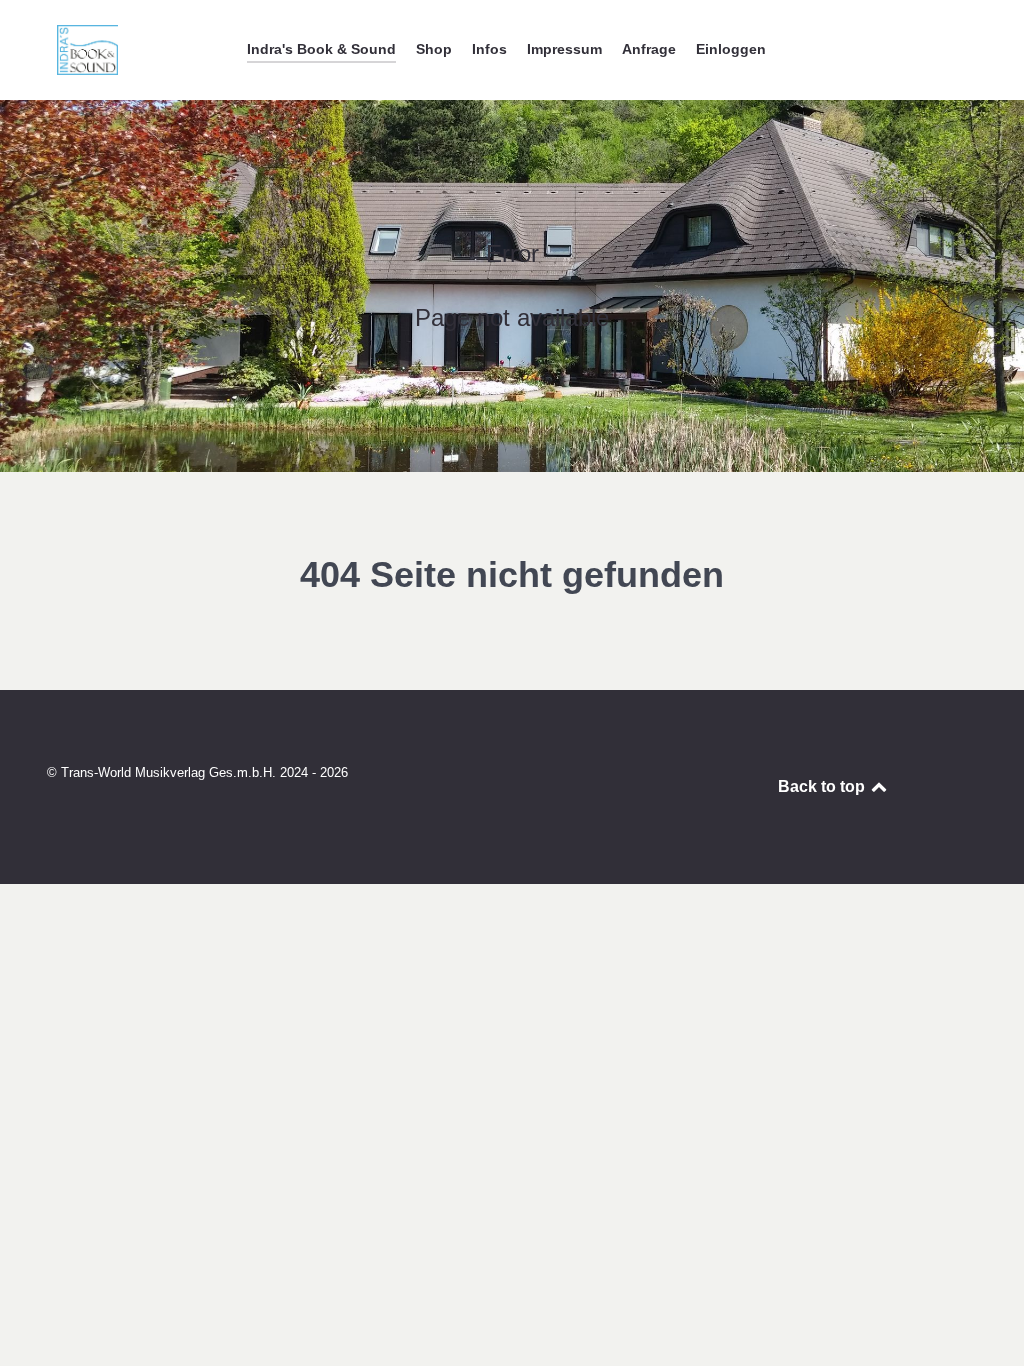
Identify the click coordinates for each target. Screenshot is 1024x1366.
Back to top (823, 786)
